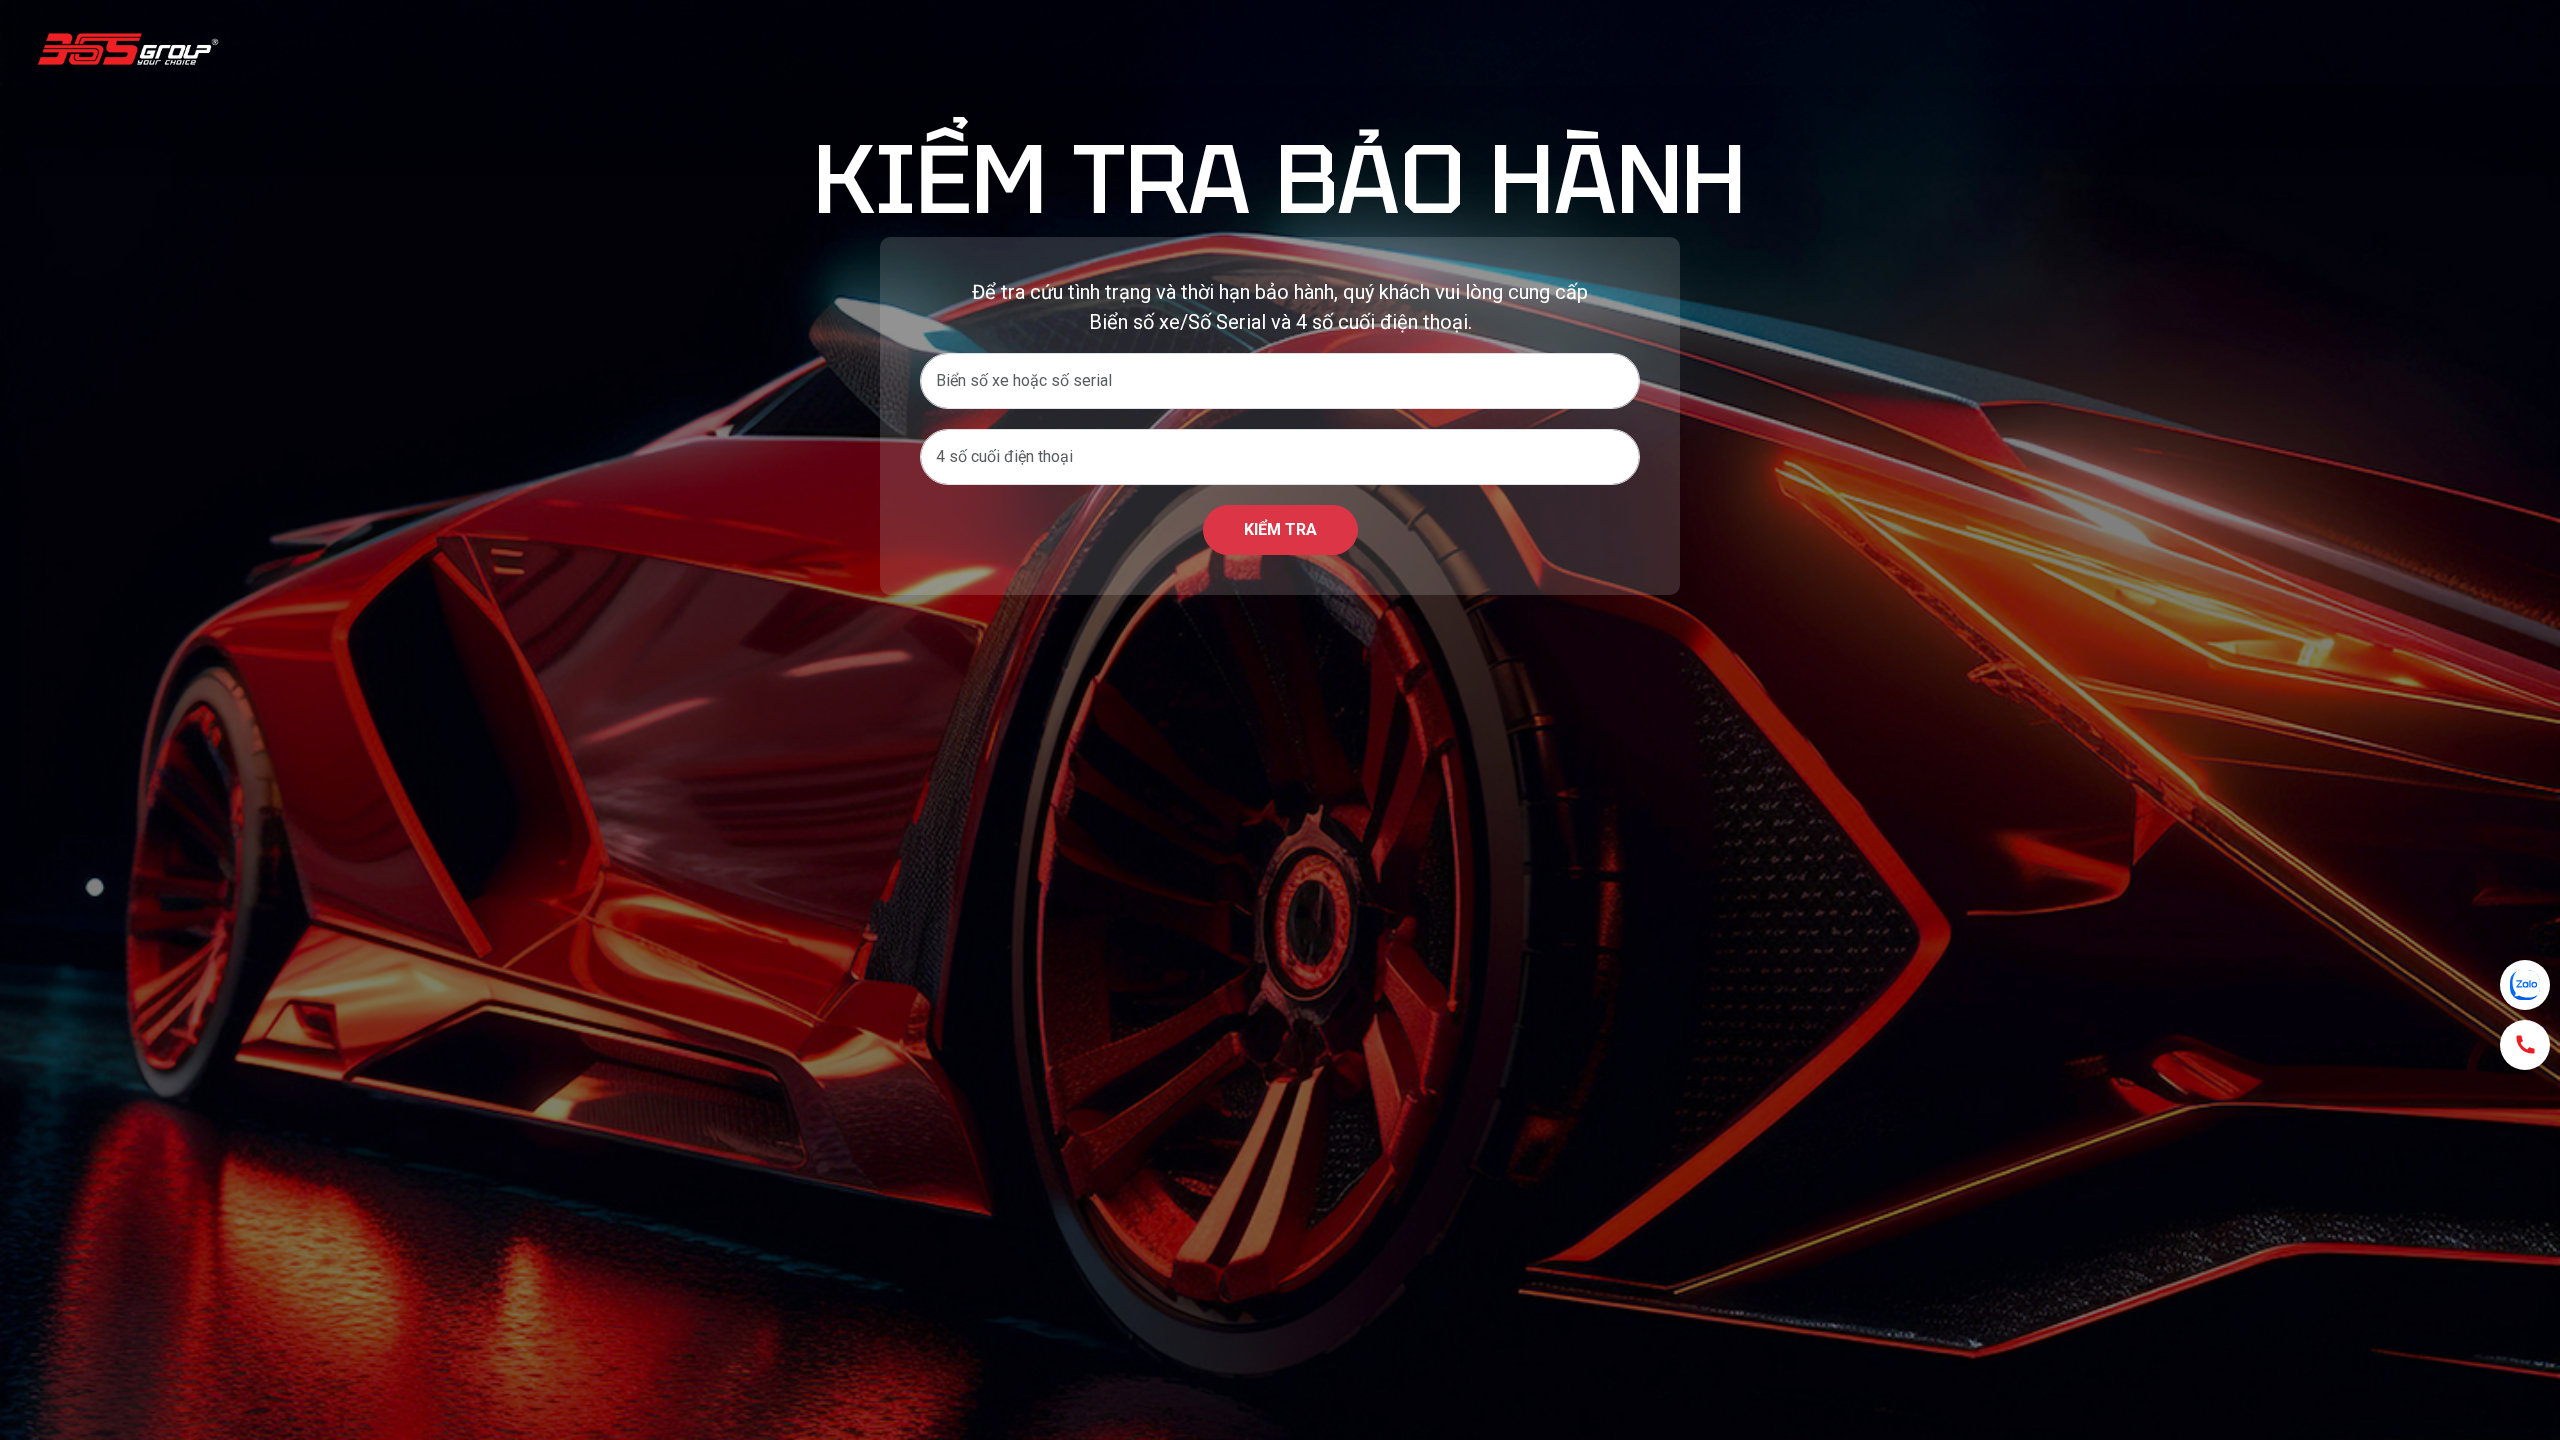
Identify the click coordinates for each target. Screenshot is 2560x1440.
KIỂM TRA (1280, 529)
